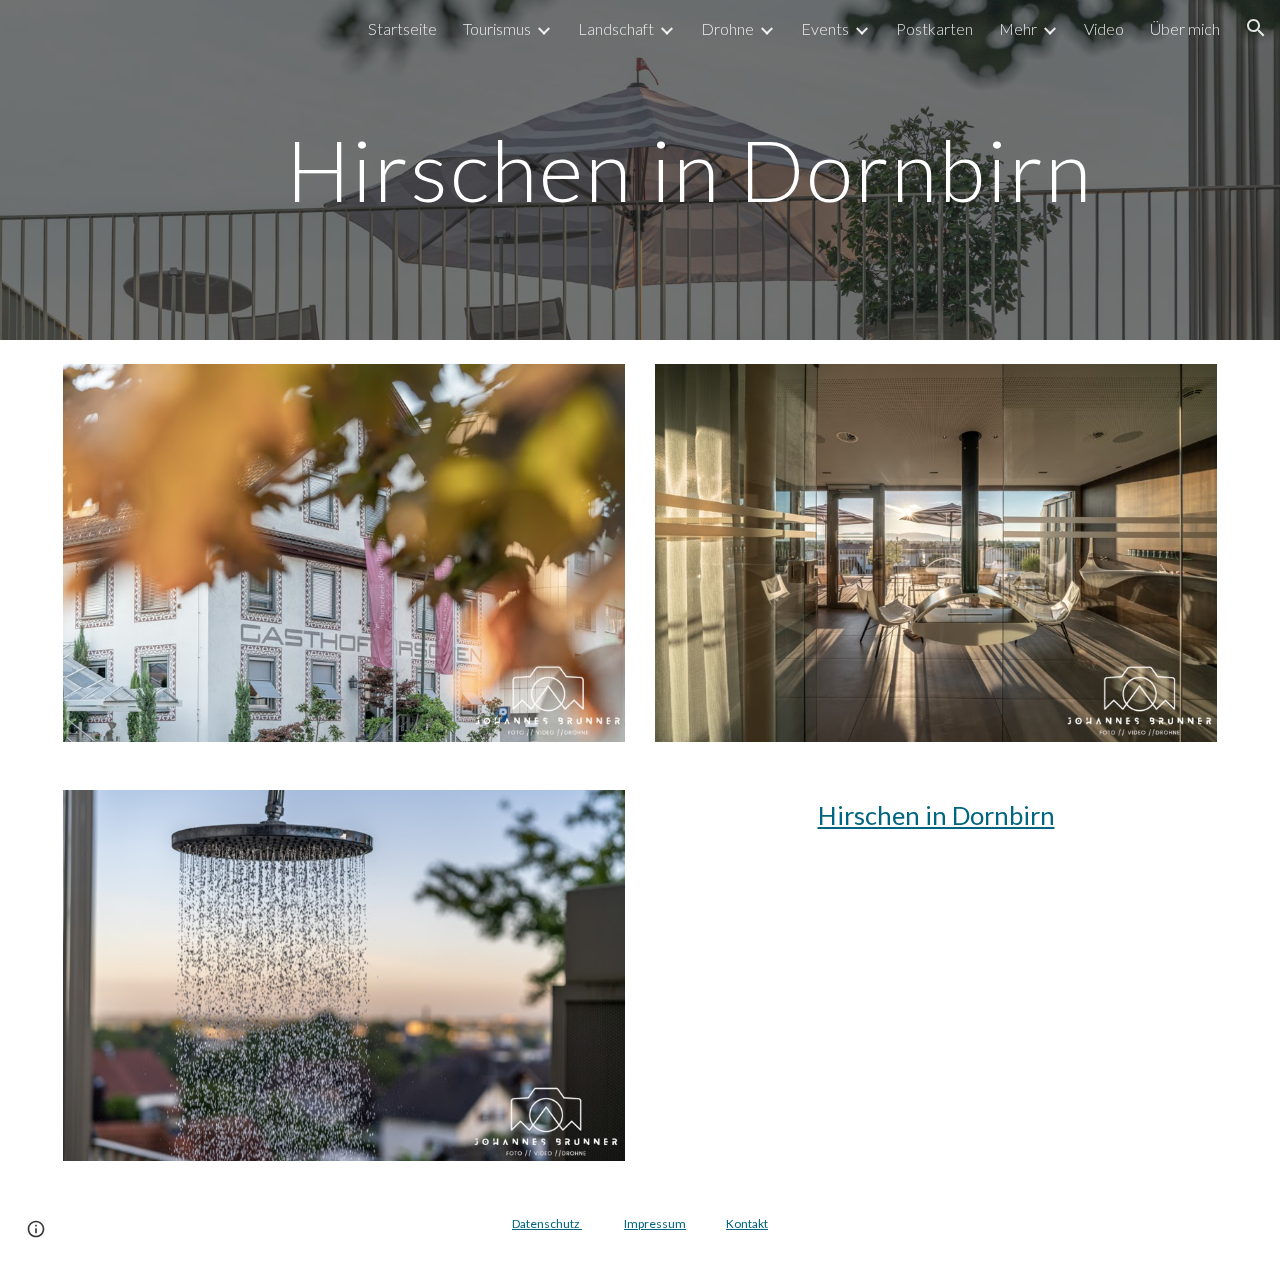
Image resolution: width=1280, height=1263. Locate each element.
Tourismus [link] (497, 28)
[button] (1256, 28)
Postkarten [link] (934, 28)
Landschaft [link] (616, 28)
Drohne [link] (727, 28)
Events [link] (825, 28)
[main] (689, 169)
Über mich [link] (1185, 28)
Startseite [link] (402, 28)
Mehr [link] (1018, 28)
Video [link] (1104, 28)
